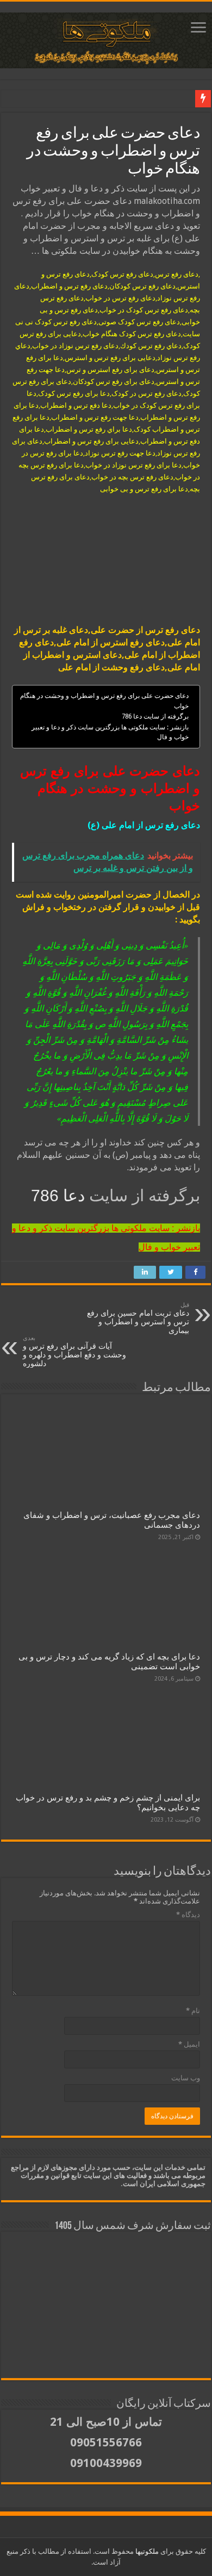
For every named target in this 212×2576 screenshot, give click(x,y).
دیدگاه (188, 1915)
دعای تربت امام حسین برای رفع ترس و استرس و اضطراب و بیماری (138, 1318)
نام (193, 2011)
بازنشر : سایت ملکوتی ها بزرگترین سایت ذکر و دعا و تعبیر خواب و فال (110, 732)
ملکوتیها (146, 2551)
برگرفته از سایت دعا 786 (155, 716)
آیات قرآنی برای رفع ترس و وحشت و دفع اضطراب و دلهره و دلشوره (74, 1351)
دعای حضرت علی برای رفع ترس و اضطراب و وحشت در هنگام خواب (104, 701)
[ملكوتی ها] (106, 39)
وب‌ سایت (186, 2078)
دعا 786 (60, 1196)
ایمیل (189, 2044)
